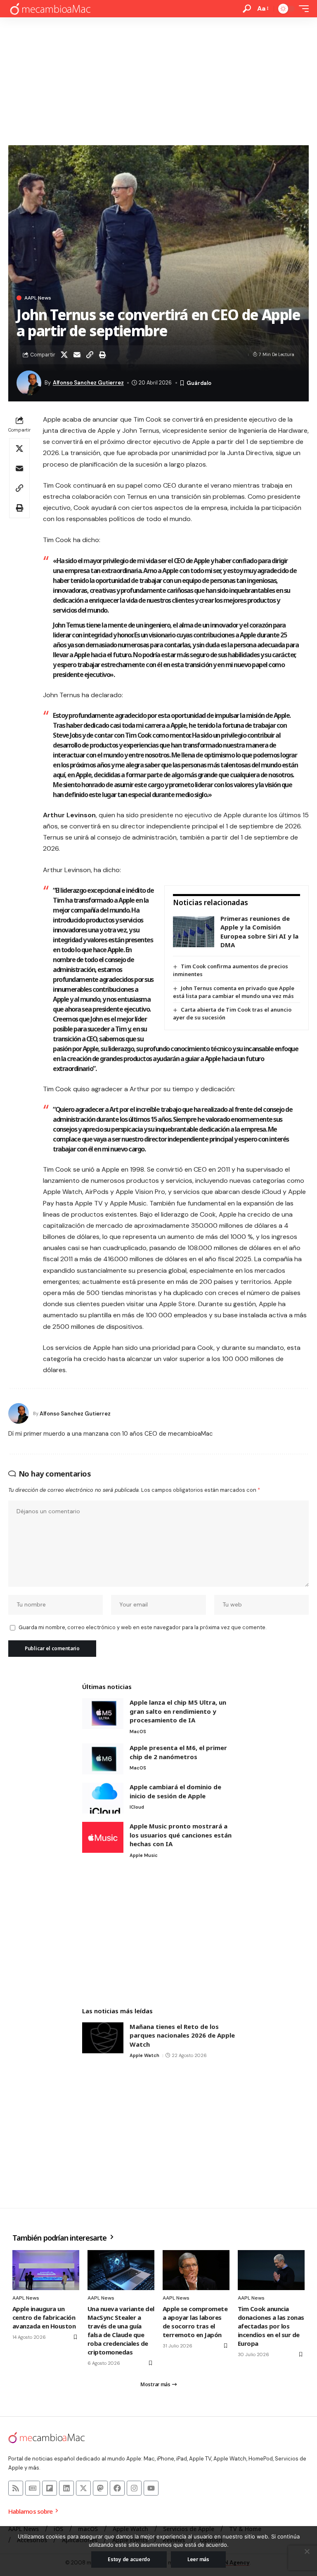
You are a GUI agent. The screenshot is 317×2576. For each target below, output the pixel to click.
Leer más (198, 2559)
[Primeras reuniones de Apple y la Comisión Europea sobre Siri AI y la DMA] (194, 932)
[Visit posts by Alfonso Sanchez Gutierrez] (19, 1413)
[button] (247, 9)
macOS (138, 1731)
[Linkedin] (66, 2488)
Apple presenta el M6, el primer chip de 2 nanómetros (178, 1752)
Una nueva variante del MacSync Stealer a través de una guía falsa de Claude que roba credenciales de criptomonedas (121, 2330)
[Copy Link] (90, 355)
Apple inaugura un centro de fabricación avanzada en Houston (44, 2317)
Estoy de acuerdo (129, 2559)
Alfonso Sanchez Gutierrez (88, 383)
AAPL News (38, 298)
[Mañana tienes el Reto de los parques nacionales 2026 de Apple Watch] (103, 2038)
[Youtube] (151, 2488)
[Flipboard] (50, 2488)
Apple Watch (144, 2055)
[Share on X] (64, 355)
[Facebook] (117, 2488)
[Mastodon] (100, 2488)
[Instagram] (134, 2488)
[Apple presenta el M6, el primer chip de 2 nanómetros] (103, 1759)
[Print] (102, 355)
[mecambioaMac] (50, 9)
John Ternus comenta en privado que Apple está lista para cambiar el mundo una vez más (234, 992)
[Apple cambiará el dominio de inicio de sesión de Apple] (103, 1798)
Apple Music (144, 1855)
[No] (307, 2551)
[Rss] (16, 2488)
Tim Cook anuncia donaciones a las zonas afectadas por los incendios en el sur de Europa (271, 2326)
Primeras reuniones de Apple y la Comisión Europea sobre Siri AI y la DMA (259, 932)
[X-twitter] (83, 2488)
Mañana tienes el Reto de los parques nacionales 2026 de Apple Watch (182, 2035)
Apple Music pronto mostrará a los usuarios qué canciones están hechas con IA (181, 1835)
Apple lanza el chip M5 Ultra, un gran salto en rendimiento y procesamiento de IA (178, 1711)
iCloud (137, 1807)
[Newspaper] (33, 2488)
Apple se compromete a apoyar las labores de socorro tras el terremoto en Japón (195, 2322)
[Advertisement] (158, 79)
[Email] (77, 355)
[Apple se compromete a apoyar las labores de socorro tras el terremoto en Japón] (196, 2270)
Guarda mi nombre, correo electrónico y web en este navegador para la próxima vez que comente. (142, 1627)
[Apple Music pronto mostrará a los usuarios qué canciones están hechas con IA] (103, 1837)
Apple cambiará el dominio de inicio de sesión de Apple (175, 1791)
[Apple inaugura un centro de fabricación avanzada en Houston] (46, 2270)
